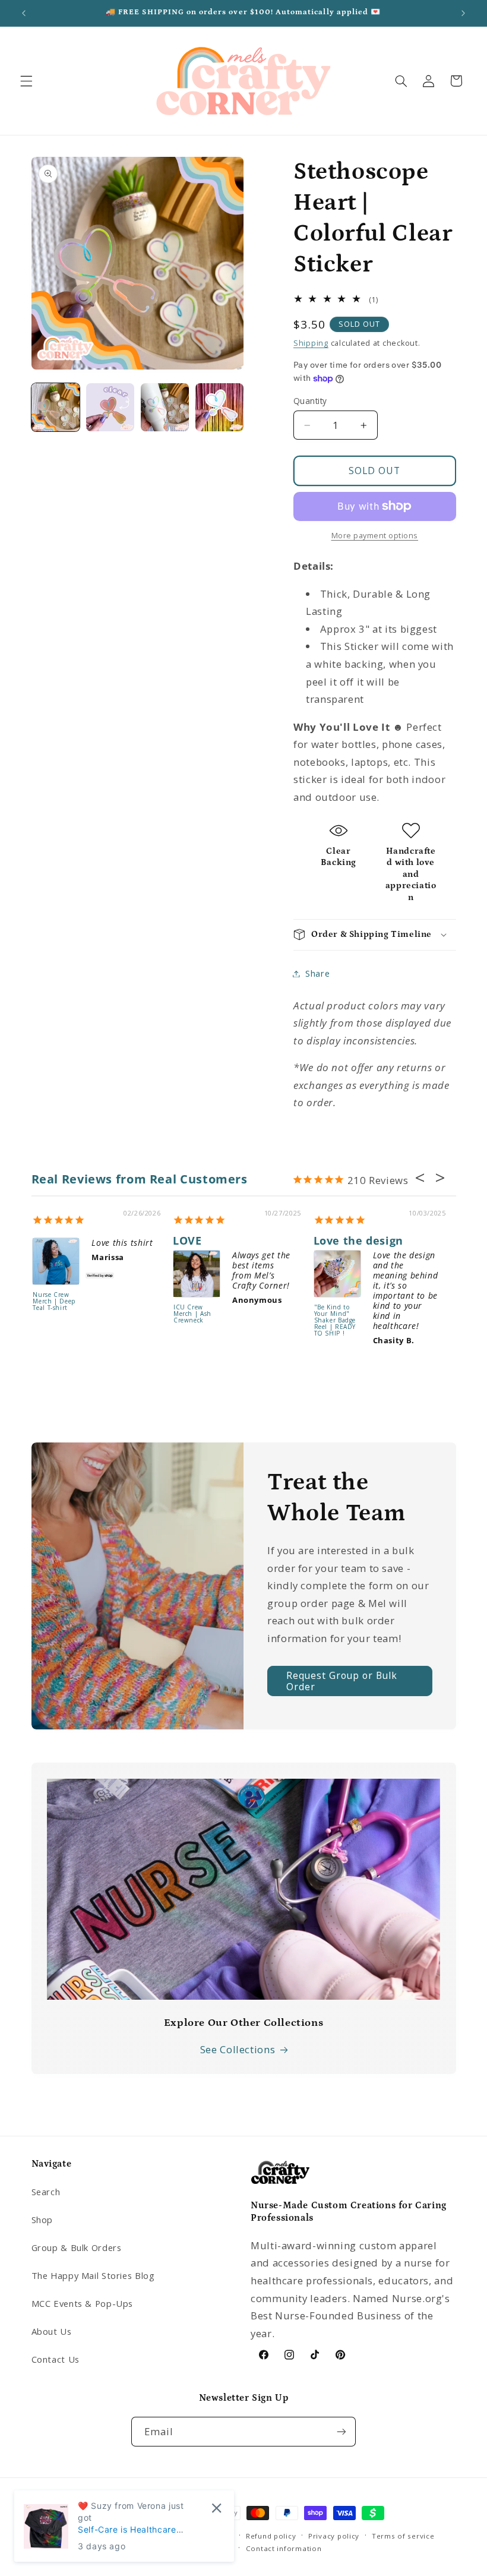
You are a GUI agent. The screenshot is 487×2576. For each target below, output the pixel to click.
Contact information (284, 2548)
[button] (26, 81)
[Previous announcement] (24, 13)
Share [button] (317, 973)
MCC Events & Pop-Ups (83, 2303)
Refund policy (271, 2536)
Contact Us (56, 2359)
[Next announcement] (463, 13)
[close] (216, 2508)
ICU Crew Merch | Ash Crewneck (192, 1314)
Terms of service (403, 2536)
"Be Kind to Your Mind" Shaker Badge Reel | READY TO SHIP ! (335, 1321)
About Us (52, 2331)
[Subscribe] (341, 2431)
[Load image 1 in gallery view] (56, 408)
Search (46, 2192)
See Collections (238, 2049)
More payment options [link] (375, 536)
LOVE (187, 1240)
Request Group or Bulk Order (342, 1681)
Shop (42, 2220)
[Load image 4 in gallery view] (220, 408)
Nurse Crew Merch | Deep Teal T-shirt (54, 1302)
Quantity (310, 401)
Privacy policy (334, 2536)
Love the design (358, 1240)
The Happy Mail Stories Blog (93, 2275)
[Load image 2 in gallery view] (110, 408)
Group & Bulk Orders (77, 2247)
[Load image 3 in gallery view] (165, 408)
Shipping (311, 343)
